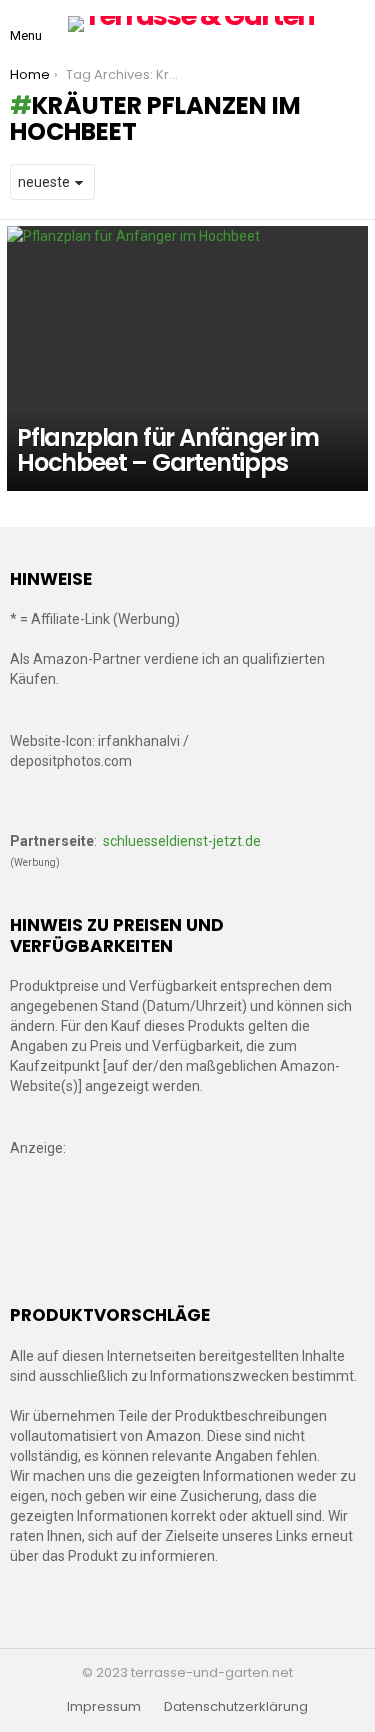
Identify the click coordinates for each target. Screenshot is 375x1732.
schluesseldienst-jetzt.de (182, 841)
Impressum (104, 1707)
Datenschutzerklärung (236, 1707)
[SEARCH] (353, 24)
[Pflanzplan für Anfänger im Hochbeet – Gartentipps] (187, 358)
